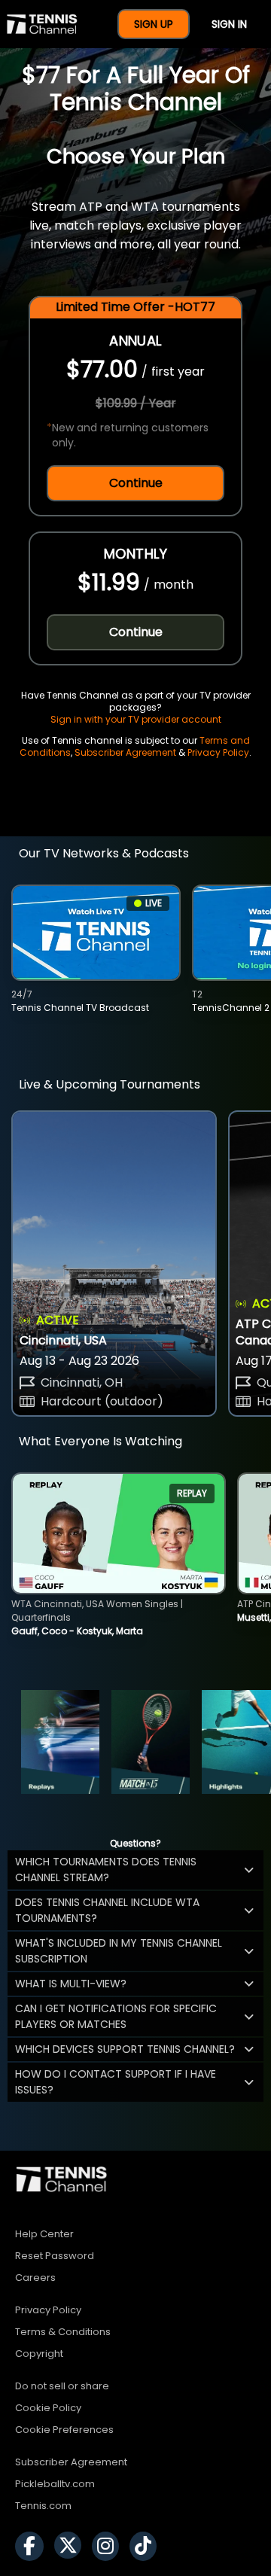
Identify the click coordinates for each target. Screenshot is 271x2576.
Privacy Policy (218, 752)
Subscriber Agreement (125, 752)
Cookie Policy (48, 2408)
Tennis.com (43, 2506)
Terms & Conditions (63, 2332)
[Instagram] (109, 2546)
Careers (35, 2278)
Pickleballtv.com (55, 2484)
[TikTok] (147, 2546)
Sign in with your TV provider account (136, 719)
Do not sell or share (62, 2386)
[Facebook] (33, 2546)
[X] (72, 2546)
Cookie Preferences (64, 2430)
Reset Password (55, 2256)
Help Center (44, 2234)
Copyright (39, 2354)
